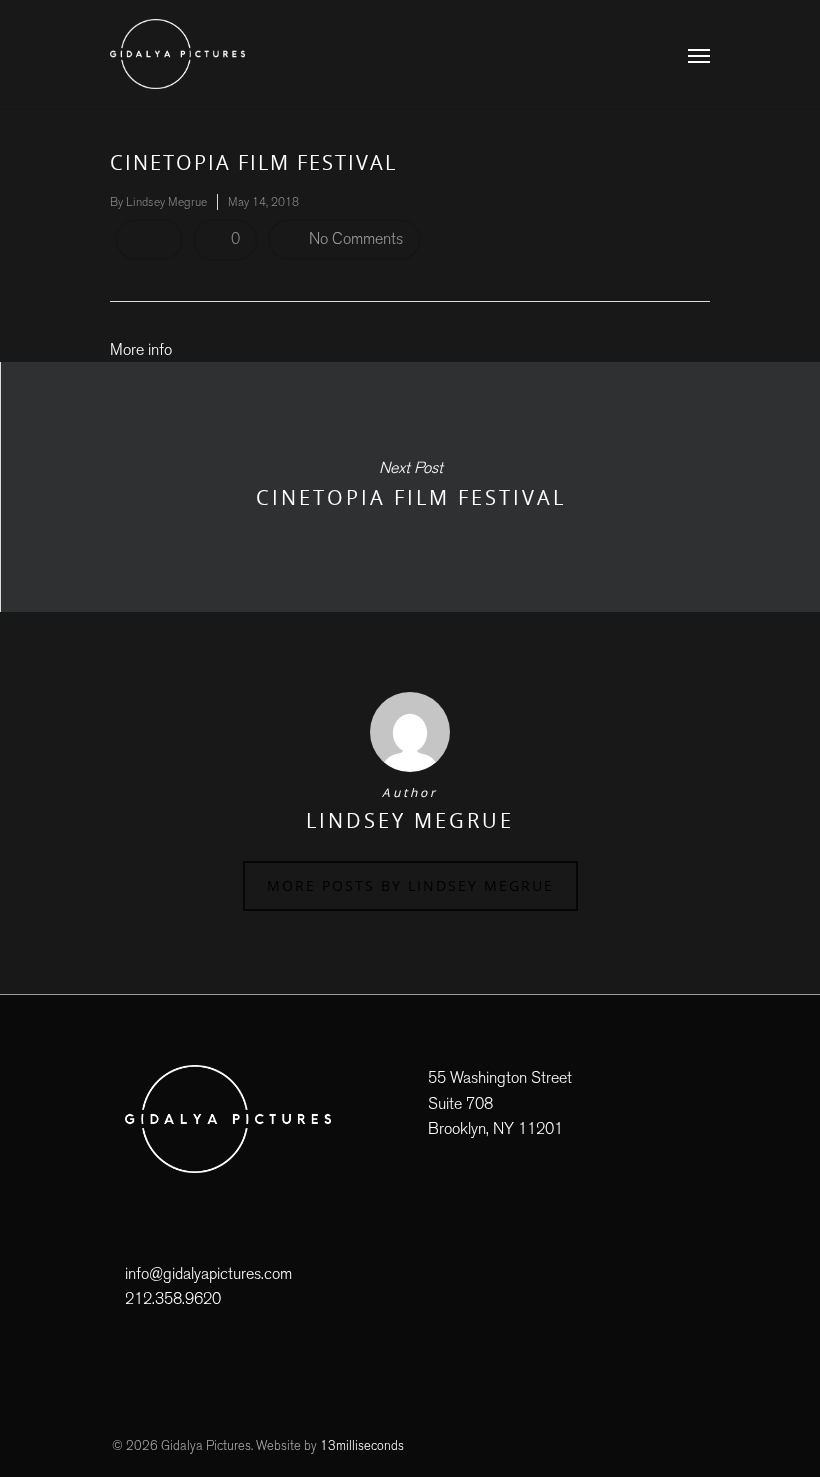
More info (141, 349)
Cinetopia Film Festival (410, 487)
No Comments (354, 238)
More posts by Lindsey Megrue (410, 885)
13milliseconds (362, 1445)
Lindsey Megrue (166, 202)
